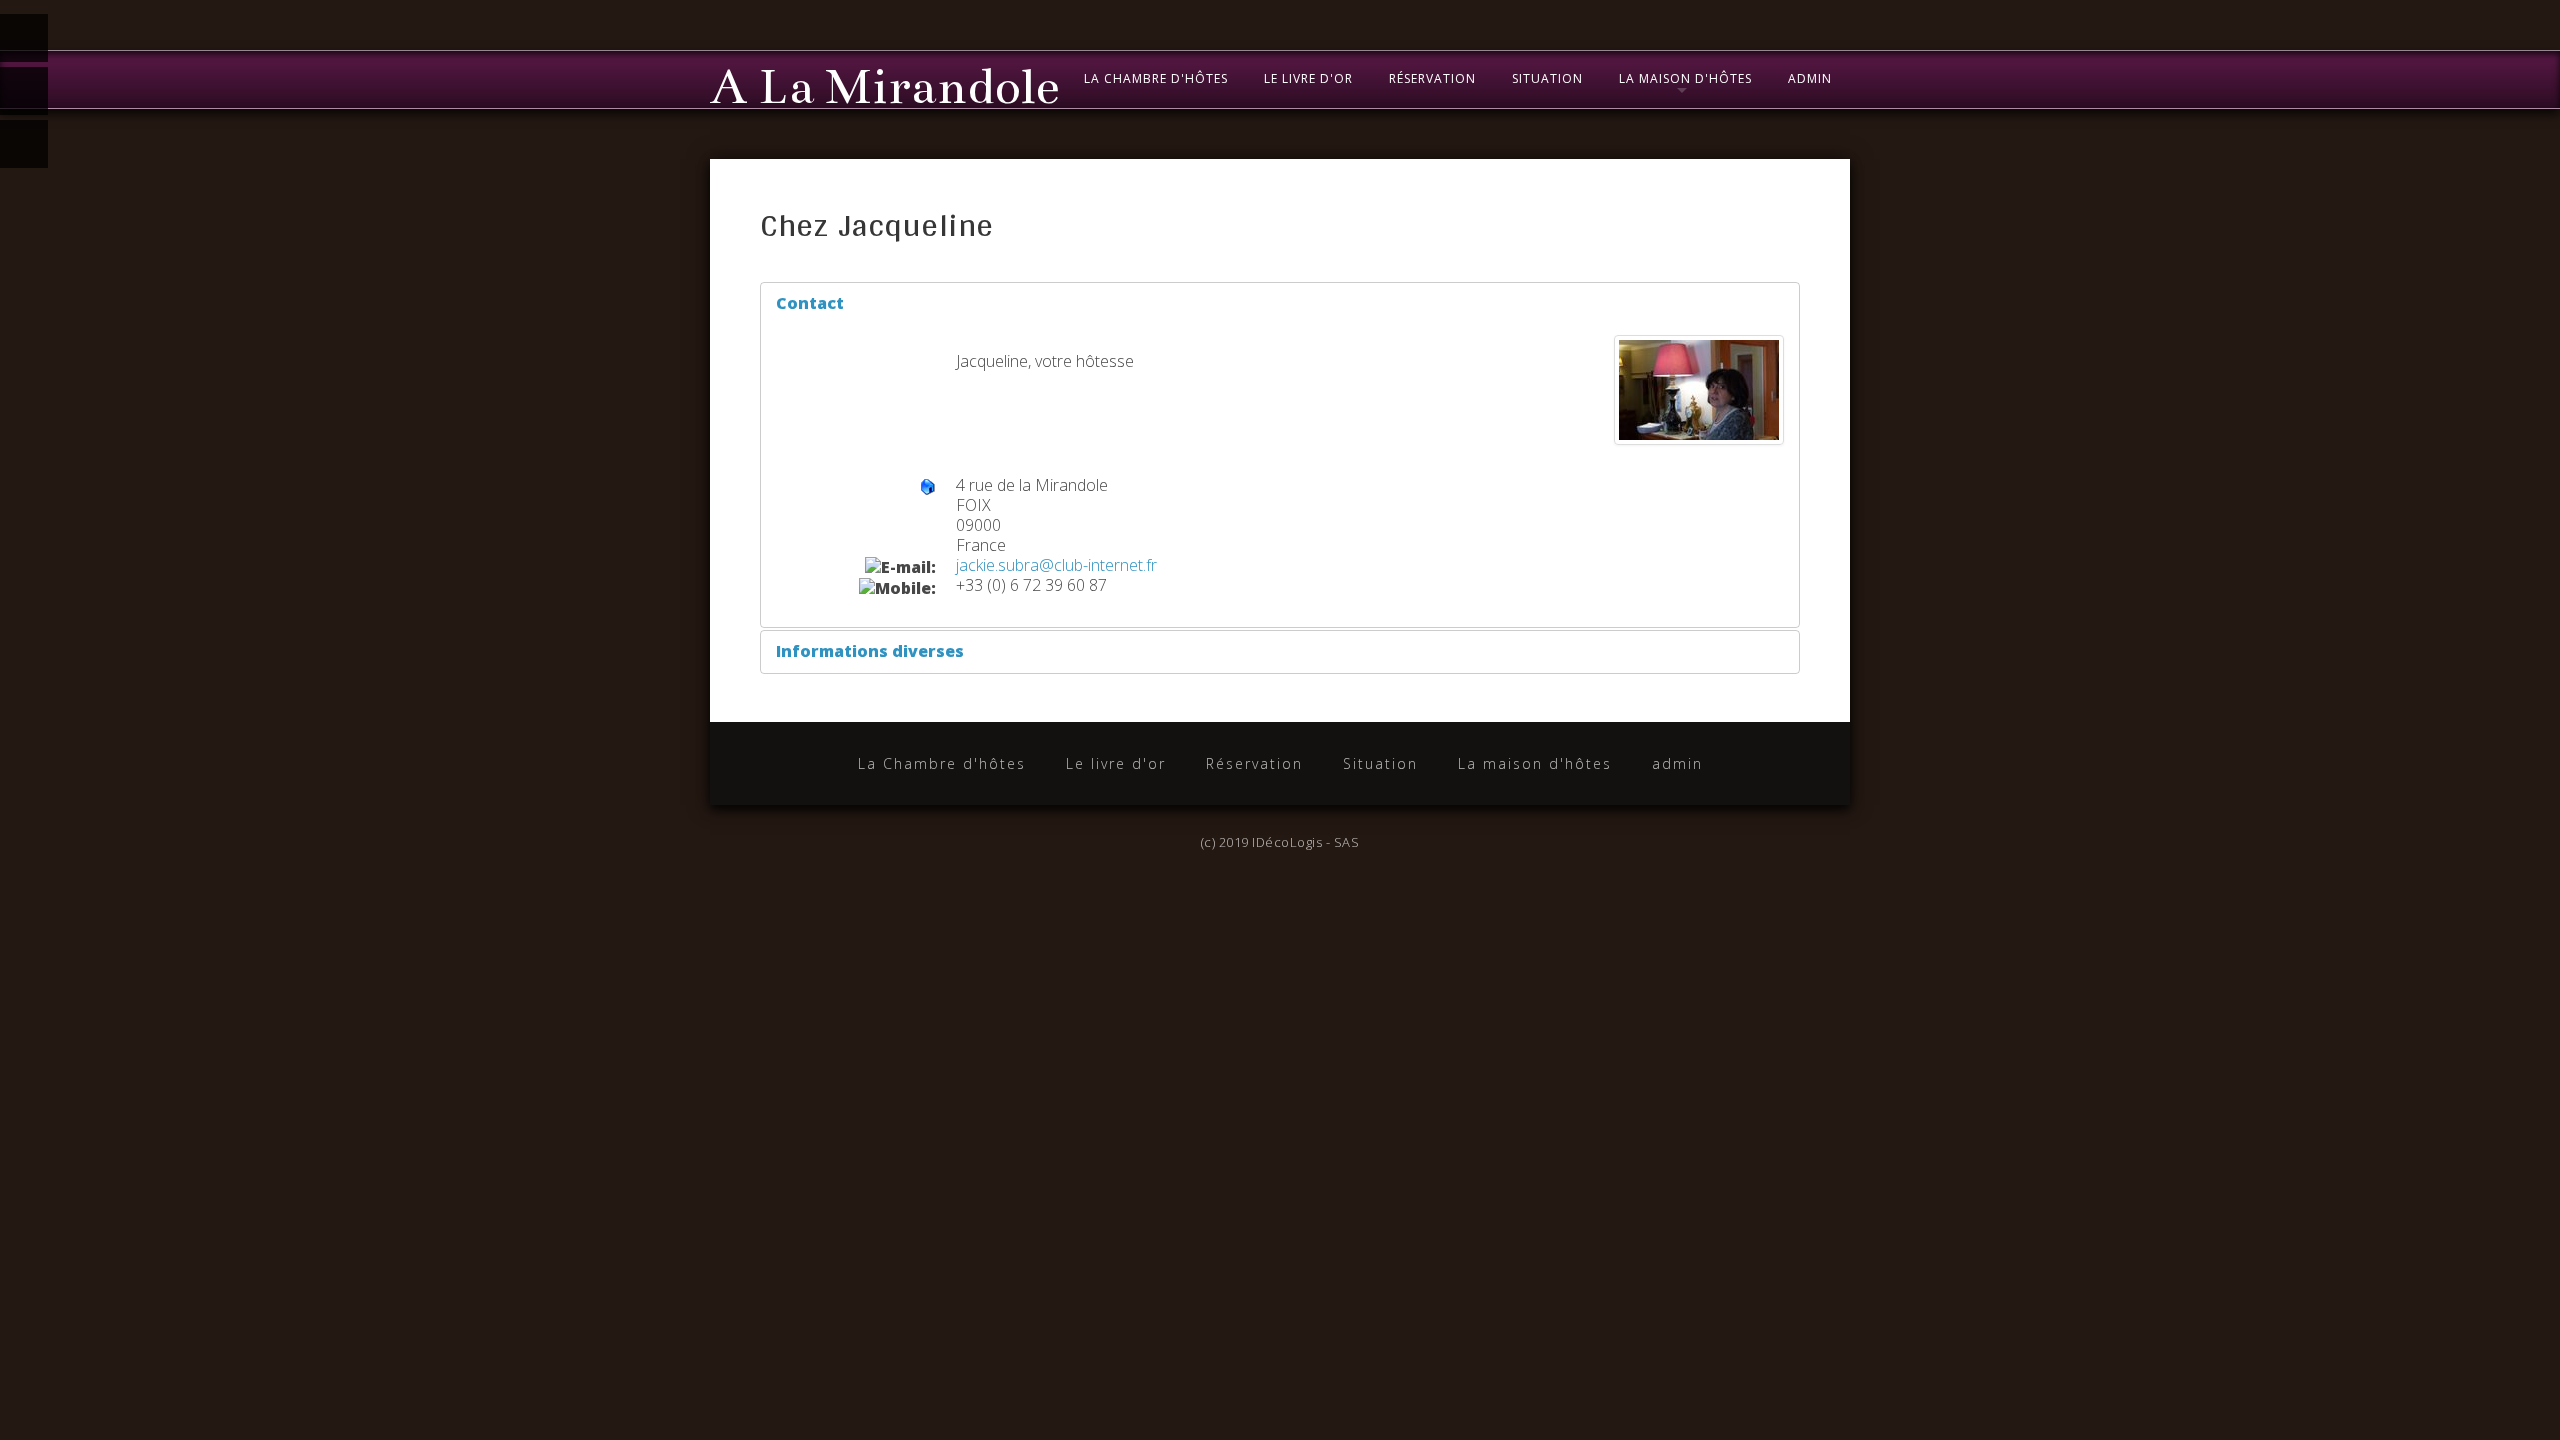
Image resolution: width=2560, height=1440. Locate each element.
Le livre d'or (1308, 78)
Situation (1547, 78)
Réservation (1432, 78)
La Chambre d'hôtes (1156, 78)
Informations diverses (870, 651)
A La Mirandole (884, 87)
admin (1810, 78)
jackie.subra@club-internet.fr (1056, 565)
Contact (810, 303)
